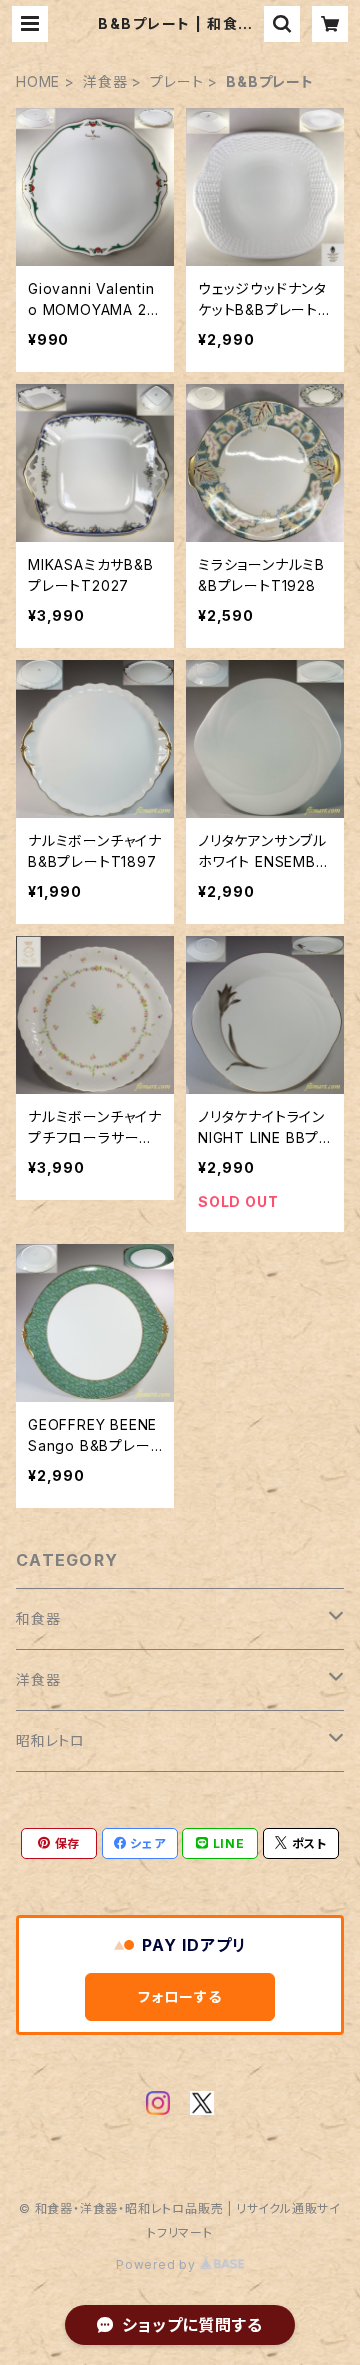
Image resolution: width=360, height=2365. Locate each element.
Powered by (158, 2264)
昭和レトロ (50, 1740)
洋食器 (105, 81)
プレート (176, 81)
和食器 (38, 1618)
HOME (38, 81)
